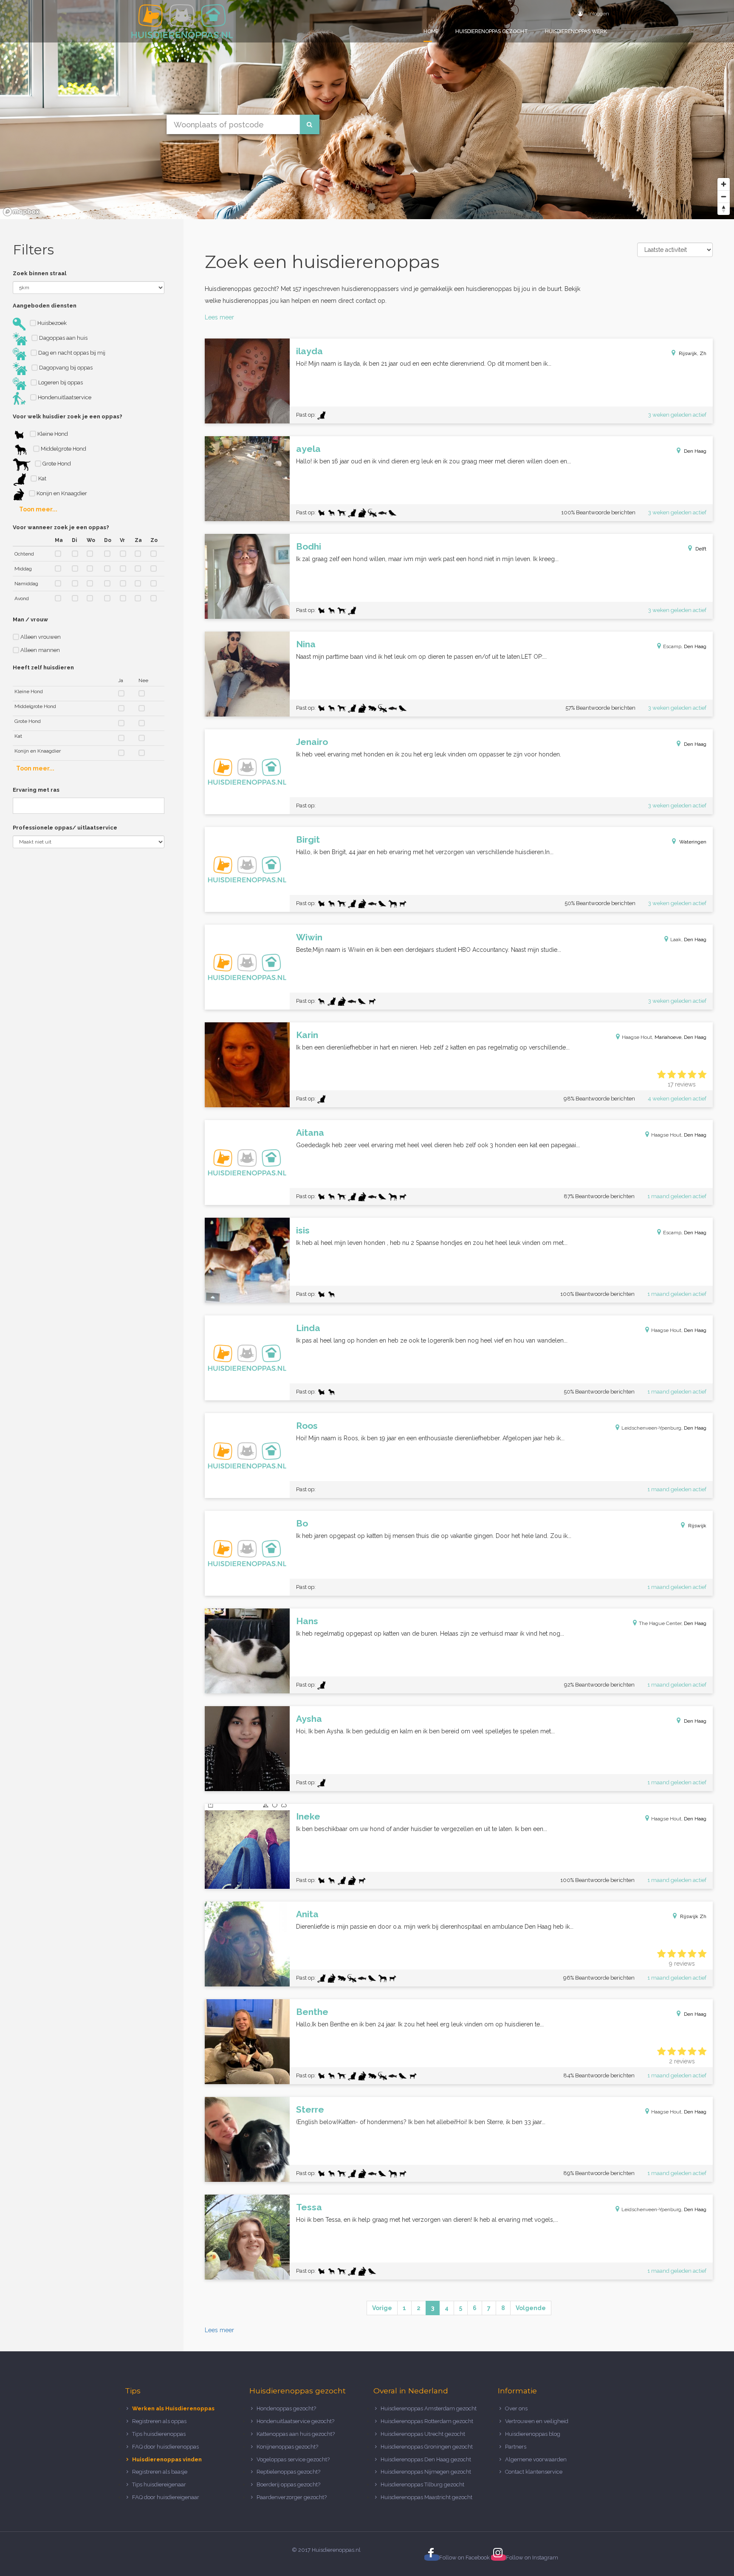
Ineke (308, 1816)
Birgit (308, 839)
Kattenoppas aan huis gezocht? (296, 2434)
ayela (308, 449)
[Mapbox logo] (21, 212)
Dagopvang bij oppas (65, 368)
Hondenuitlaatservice (64, 397)
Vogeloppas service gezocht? (293, 2459)
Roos (307, 1426)
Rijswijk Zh (693, 1916)
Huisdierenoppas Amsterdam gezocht (429, 2408)
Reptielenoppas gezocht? (288, 2472)
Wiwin (309, 937)
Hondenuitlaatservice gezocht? (295, 2421)
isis (303, 1230)
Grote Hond (56, 464)
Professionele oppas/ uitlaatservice (65, 828)
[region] (367, 110)
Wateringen (693, 842)
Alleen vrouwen (40, 637)
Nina (306, 644)
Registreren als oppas (159, 2421)
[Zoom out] (724, 196)
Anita (307, 1914)
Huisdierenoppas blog (533, 2434)
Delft (701, 549)
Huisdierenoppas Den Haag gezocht (426, 2459)
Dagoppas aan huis (63, 338)
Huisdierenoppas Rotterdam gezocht (427, 2421)
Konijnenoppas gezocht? (287, 2447)
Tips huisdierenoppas (159, 2434)
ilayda (309, 351)
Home (431, 31)
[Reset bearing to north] (724, 209)
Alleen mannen (40, 650)
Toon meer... (38, 509)
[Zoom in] (724, 184)
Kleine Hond (52, 434)
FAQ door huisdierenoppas (166, 2447)
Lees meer (219, 317)
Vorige (382, 2308)
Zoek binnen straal (40, 273)
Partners (516, 2447)
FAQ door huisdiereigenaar (166, 2497)
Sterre (310, 2109)
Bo (302, 1523)
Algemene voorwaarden (536, 2459)
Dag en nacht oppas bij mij (71, 353)
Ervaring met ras (36, 790)
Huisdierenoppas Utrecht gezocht (423, 2434)
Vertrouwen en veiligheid (537, 2421)
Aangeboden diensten (45, 306)
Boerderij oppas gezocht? (288, 2484)
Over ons (516, 2408)
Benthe (312, 2012)
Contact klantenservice (534, 2472)
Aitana (310, 1133)
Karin (307, 1035)
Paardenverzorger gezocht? (292, 2497)
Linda (308, 1328)
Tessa (309, 2207)
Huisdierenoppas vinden (167, 2459)
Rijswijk (697, 1526)
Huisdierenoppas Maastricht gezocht (426, 2497)
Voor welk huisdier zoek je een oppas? (68, 416)
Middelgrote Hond (63, 449)
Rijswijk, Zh (693, 353)
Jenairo (312, 742)
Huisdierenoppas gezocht (492, 31)
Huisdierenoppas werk (576, 31)
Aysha (309, 1719)
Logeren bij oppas (60, 382)
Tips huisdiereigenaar (159, 2484)
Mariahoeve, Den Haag (680, 1037)
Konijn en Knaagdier (61, 493)
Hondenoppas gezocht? (286, 2408)
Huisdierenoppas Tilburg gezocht (422, 2484)
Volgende (531, 2308)
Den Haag (695, 451)
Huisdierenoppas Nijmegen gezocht (426, 2472)
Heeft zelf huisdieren (43, 667)
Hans (307, 1621)
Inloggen (598, 14)
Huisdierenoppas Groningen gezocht (427, 2447)
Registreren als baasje (160, 2472)
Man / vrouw (30, 619)
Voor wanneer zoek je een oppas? (61, 527)
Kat (42, 478)
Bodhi (309, 546)
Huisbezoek (51, 323)
